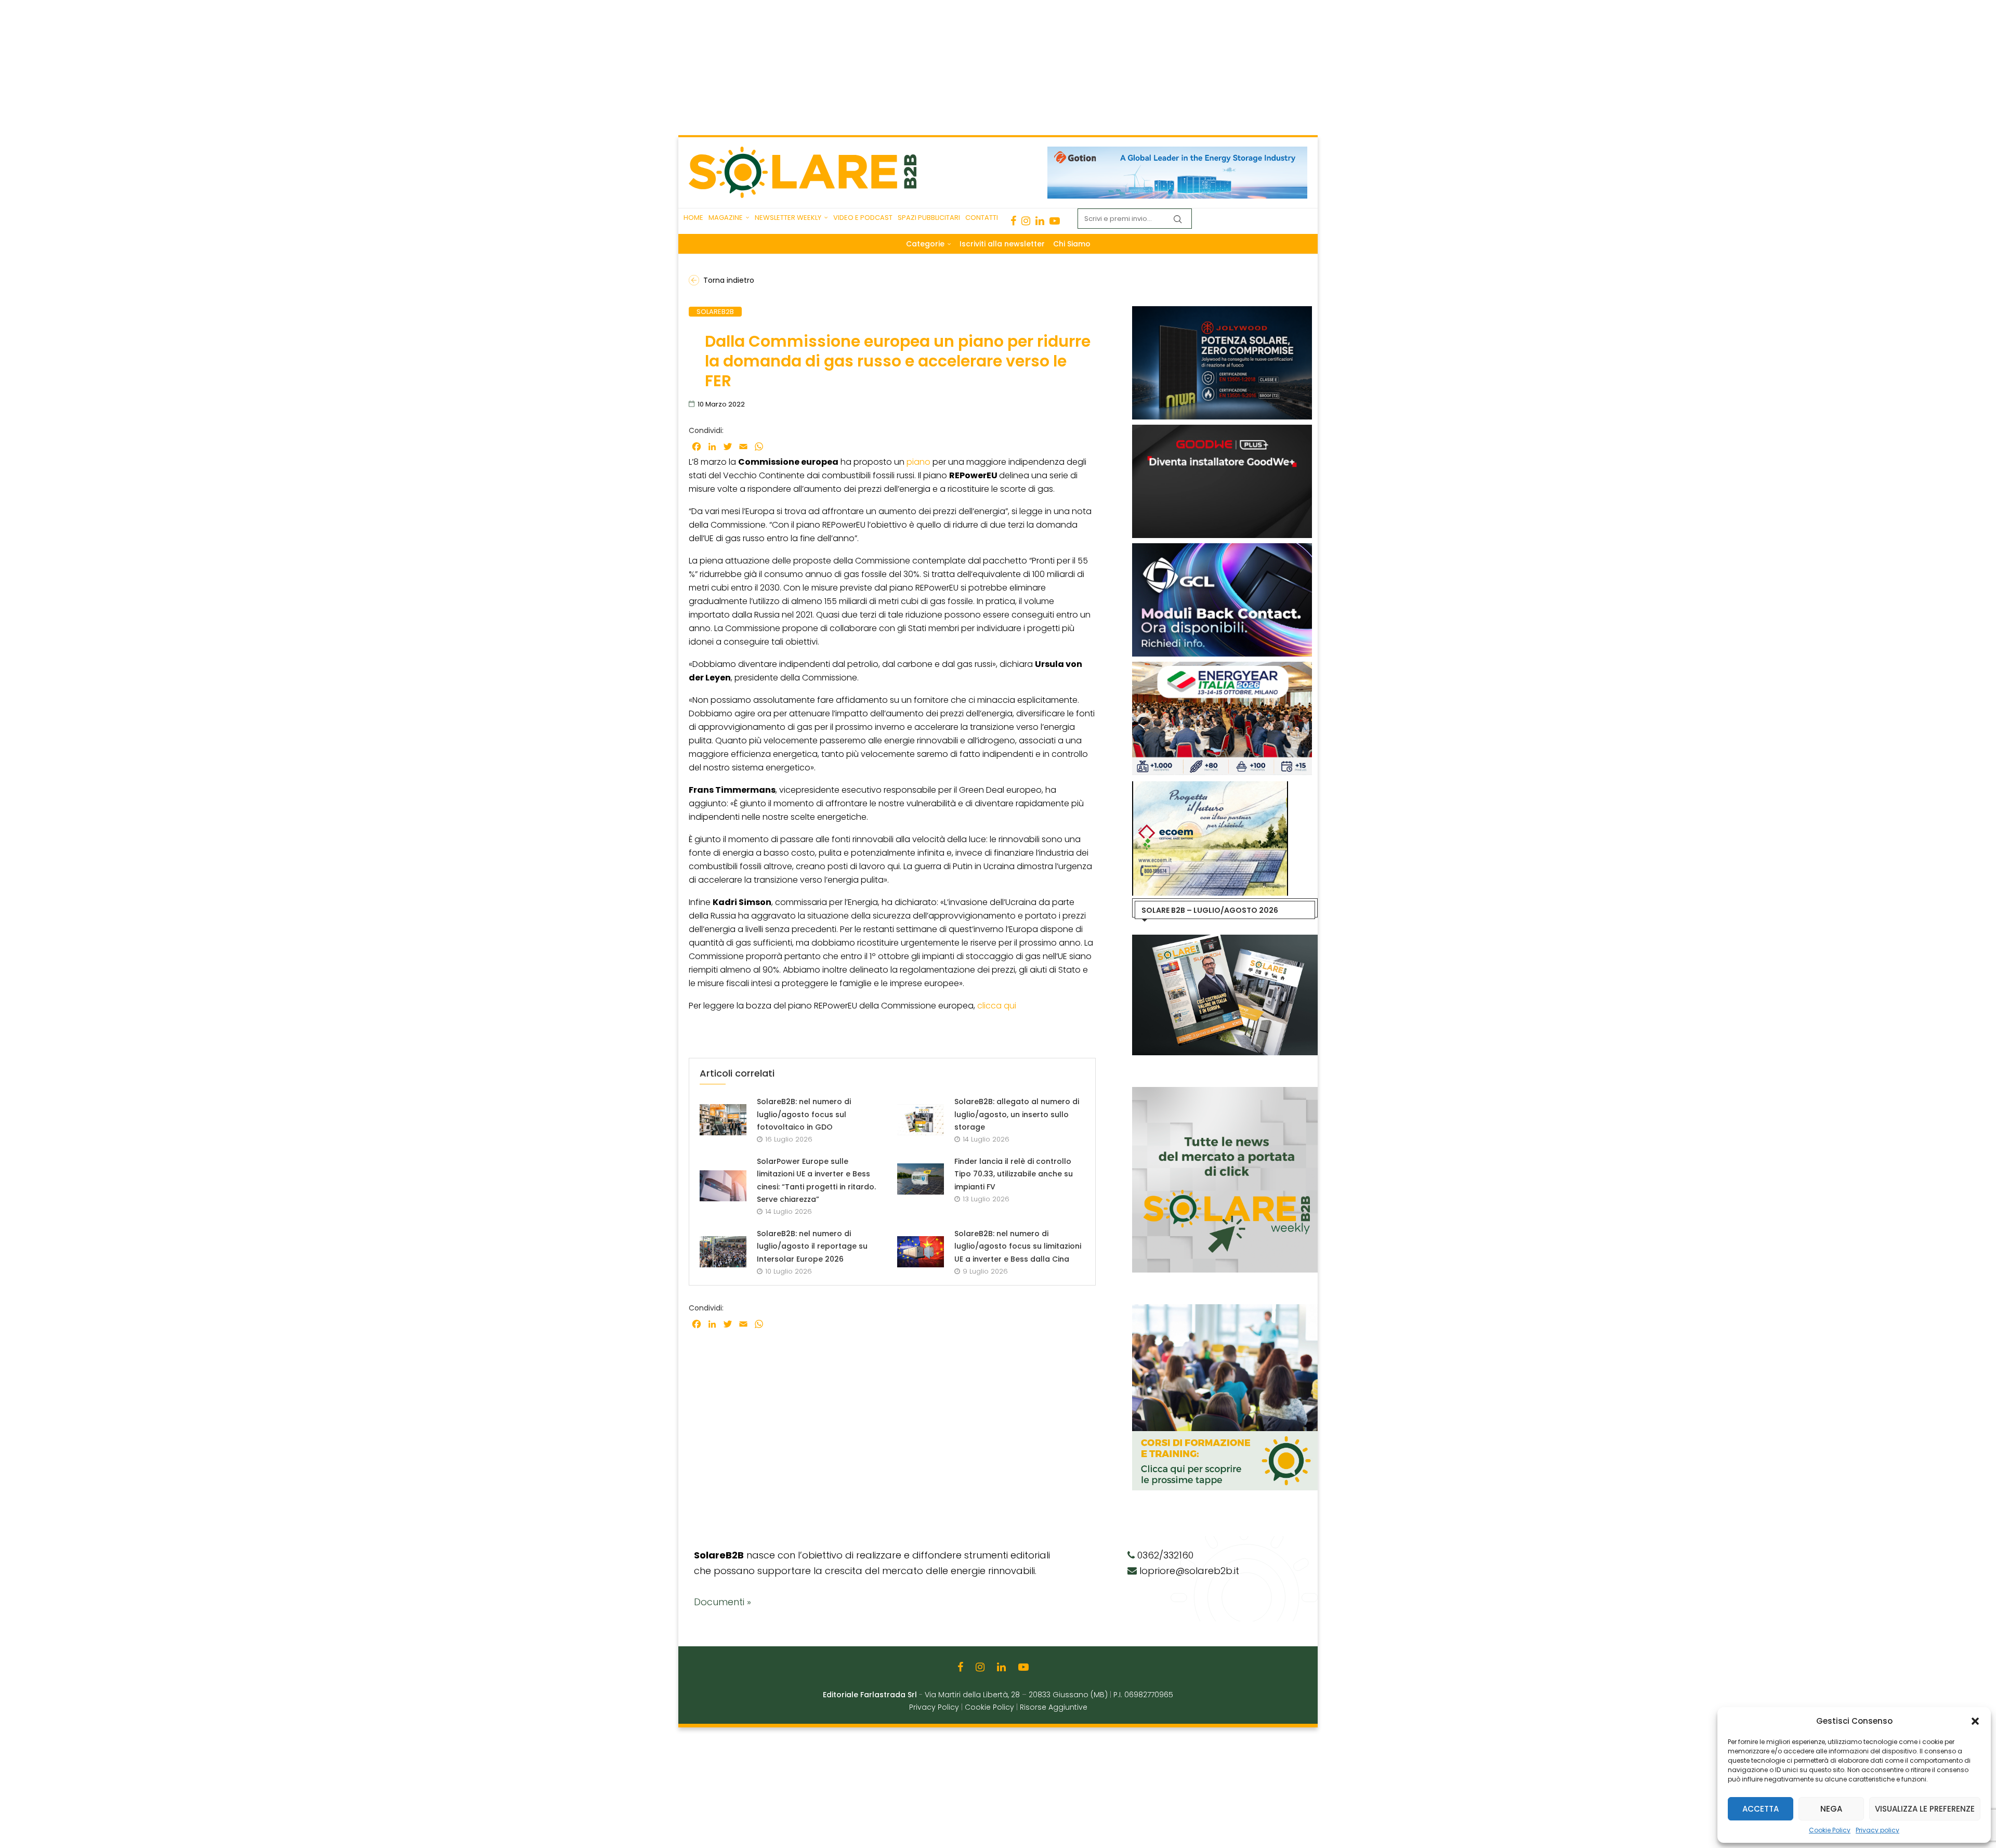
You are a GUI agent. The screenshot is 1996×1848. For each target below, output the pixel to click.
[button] (1975, 1721)
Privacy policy (1877, 1830)
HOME (693, 218)
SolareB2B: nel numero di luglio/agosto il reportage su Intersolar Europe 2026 (812, 1246)
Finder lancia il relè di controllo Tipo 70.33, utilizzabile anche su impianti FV (1014, 1174)
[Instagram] (1026, 221)
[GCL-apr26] (1222, 548)
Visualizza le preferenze (1925, 1809)
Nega (1831, 1809)
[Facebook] (1013, 221)
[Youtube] (1055, 221)
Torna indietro (729, 280)
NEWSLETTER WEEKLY (788, 218)
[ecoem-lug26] (1210, 787)
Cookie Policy (1830, 1830)
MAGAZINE (726, 218)
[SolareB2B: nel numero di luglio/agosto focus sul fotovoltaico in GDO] (723, 1120)
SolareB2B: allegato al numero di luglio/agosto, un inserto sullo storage (1017, 1114)
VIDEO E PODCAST (863, 218)
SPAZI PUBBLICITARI (929, 218)
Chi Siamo (1072, 244)
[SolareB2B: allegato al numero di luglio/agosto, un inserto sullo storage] (921, 1120)
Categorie (925, 244)
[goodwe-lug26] (1222, 430)
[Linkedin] (1040, 221)
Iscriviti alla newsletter (1002, 244)
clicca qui (998, 1006)
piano (918, 462)
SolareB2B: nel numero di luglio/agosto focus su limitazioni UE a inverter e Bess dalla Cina (1018, 1246)
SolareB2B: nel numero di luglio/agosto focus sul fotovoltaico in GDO (804, 1114)
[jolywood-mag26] (1222, 311)
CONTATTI (982, 218)
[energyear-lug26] (1222, 667)
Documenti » (723, 1602)
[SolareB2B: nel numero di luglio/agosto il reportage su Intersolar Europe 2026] (723, 1252)
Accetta (1761, 1809)
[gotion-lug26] (1177, 152)
